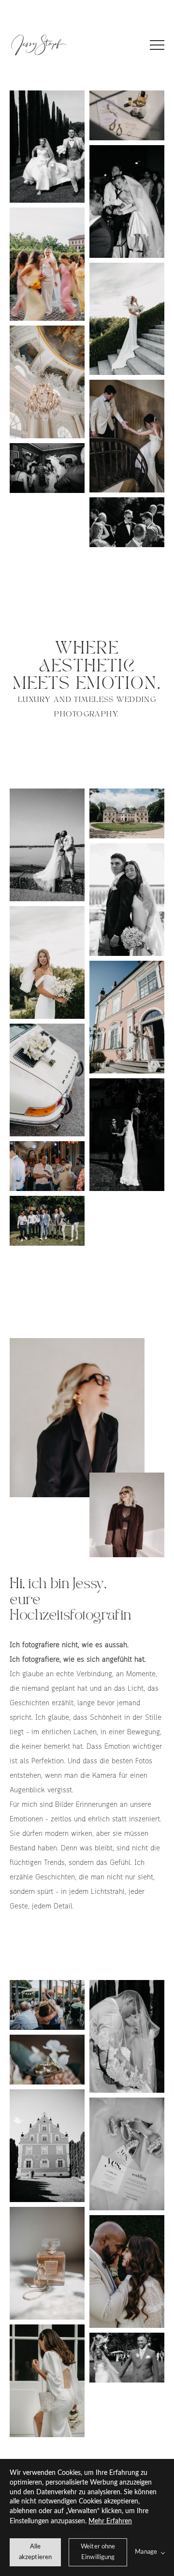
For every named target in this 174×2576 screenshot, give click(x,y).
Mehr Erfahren (110, 2521)
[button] (157, 45)
